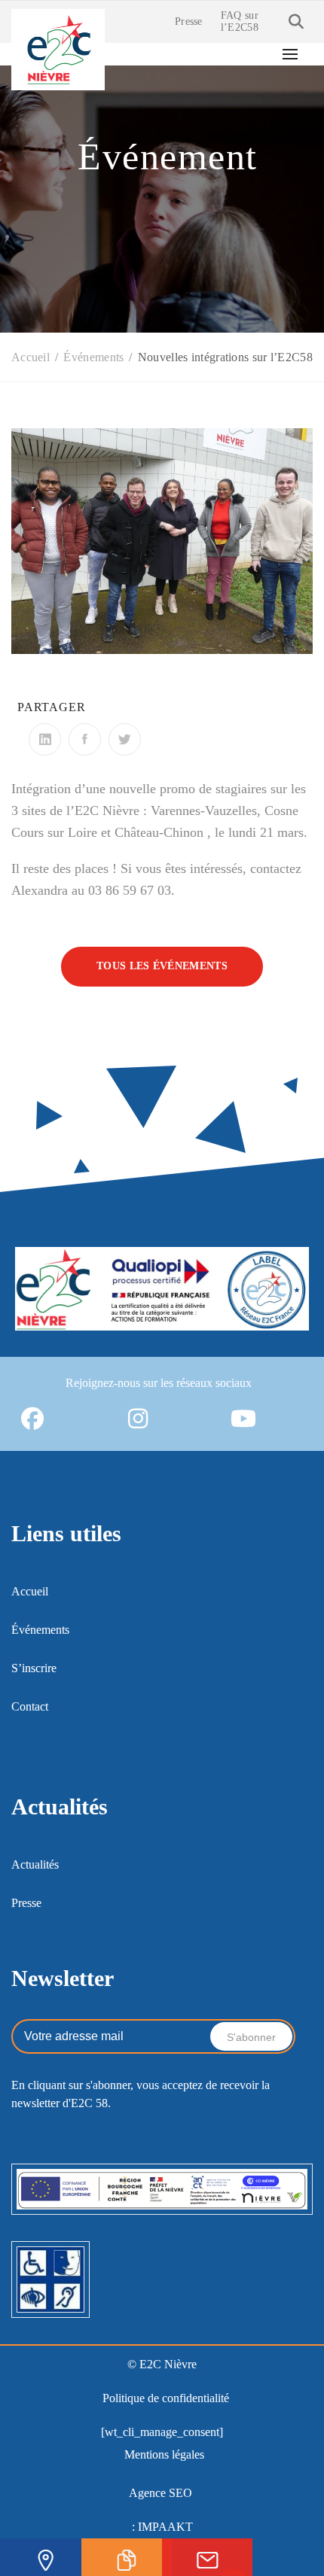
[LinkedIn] (45, 739)
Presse (189, 21)
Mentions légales (164, 2454)
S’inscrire (34, 1668)
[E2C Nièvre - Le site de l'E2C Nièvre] (58, 48)
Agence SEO (160, 2493)
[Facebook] (85, 739)
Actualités (35, 1864)
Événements (40, 1630)
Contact (30, 1706)
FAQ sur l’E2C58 (240, 21)
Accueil (30, 1591)
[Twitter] (125, 739)
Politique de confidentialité (166, 2398)
